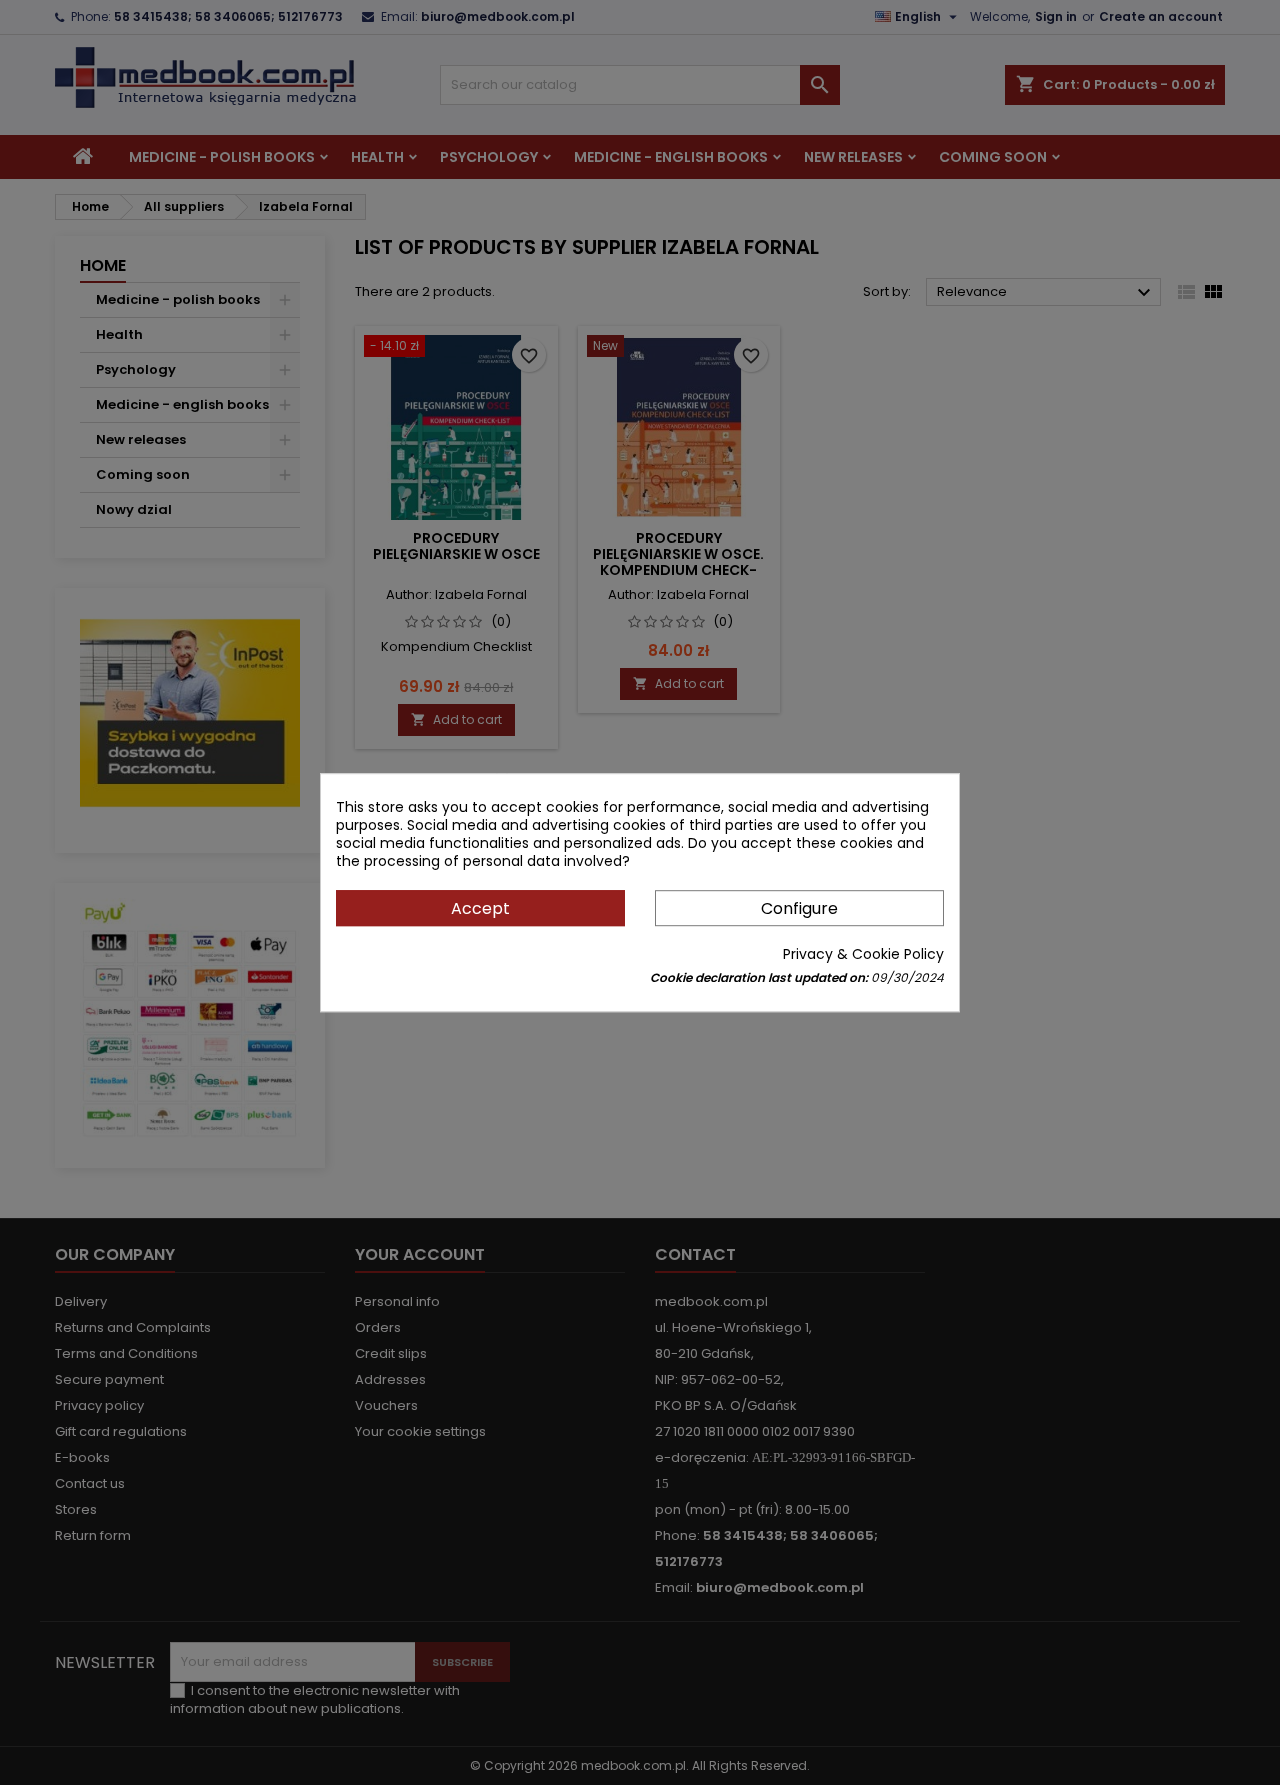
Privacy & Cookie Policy (863, 954)
